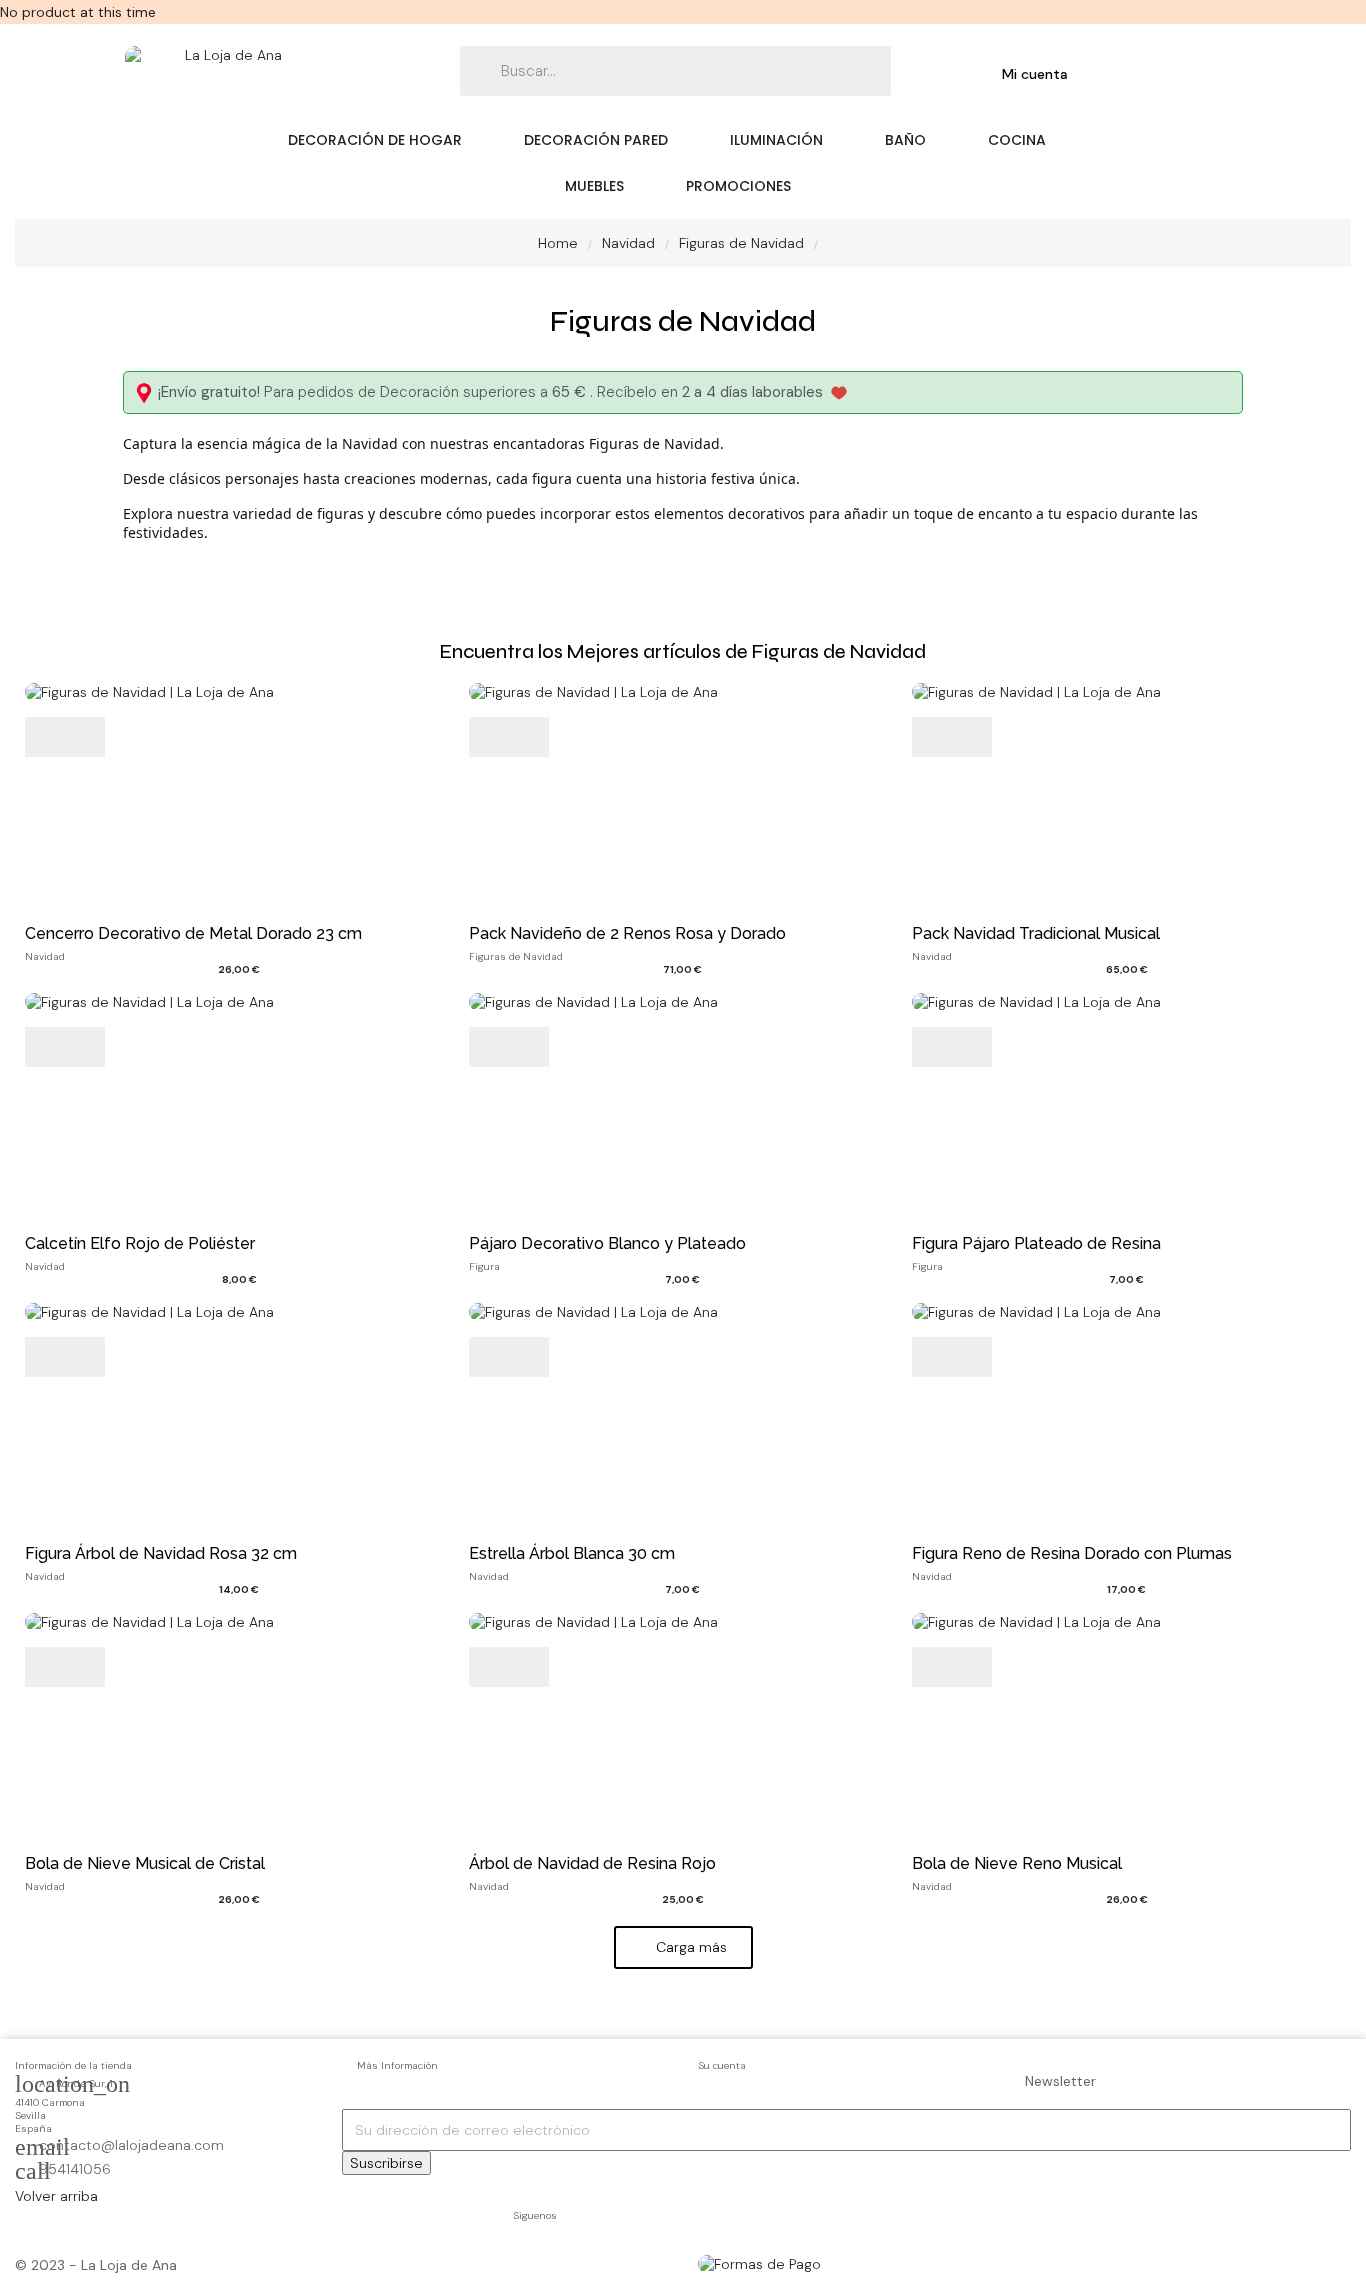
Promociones (738, 186)
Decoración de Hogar (375, 140)
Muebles (594, 186)
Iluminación (776, 140)
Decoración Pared (596, 140)
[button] (683, 1947)
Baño (905, 140)
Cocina (1017, 140)
